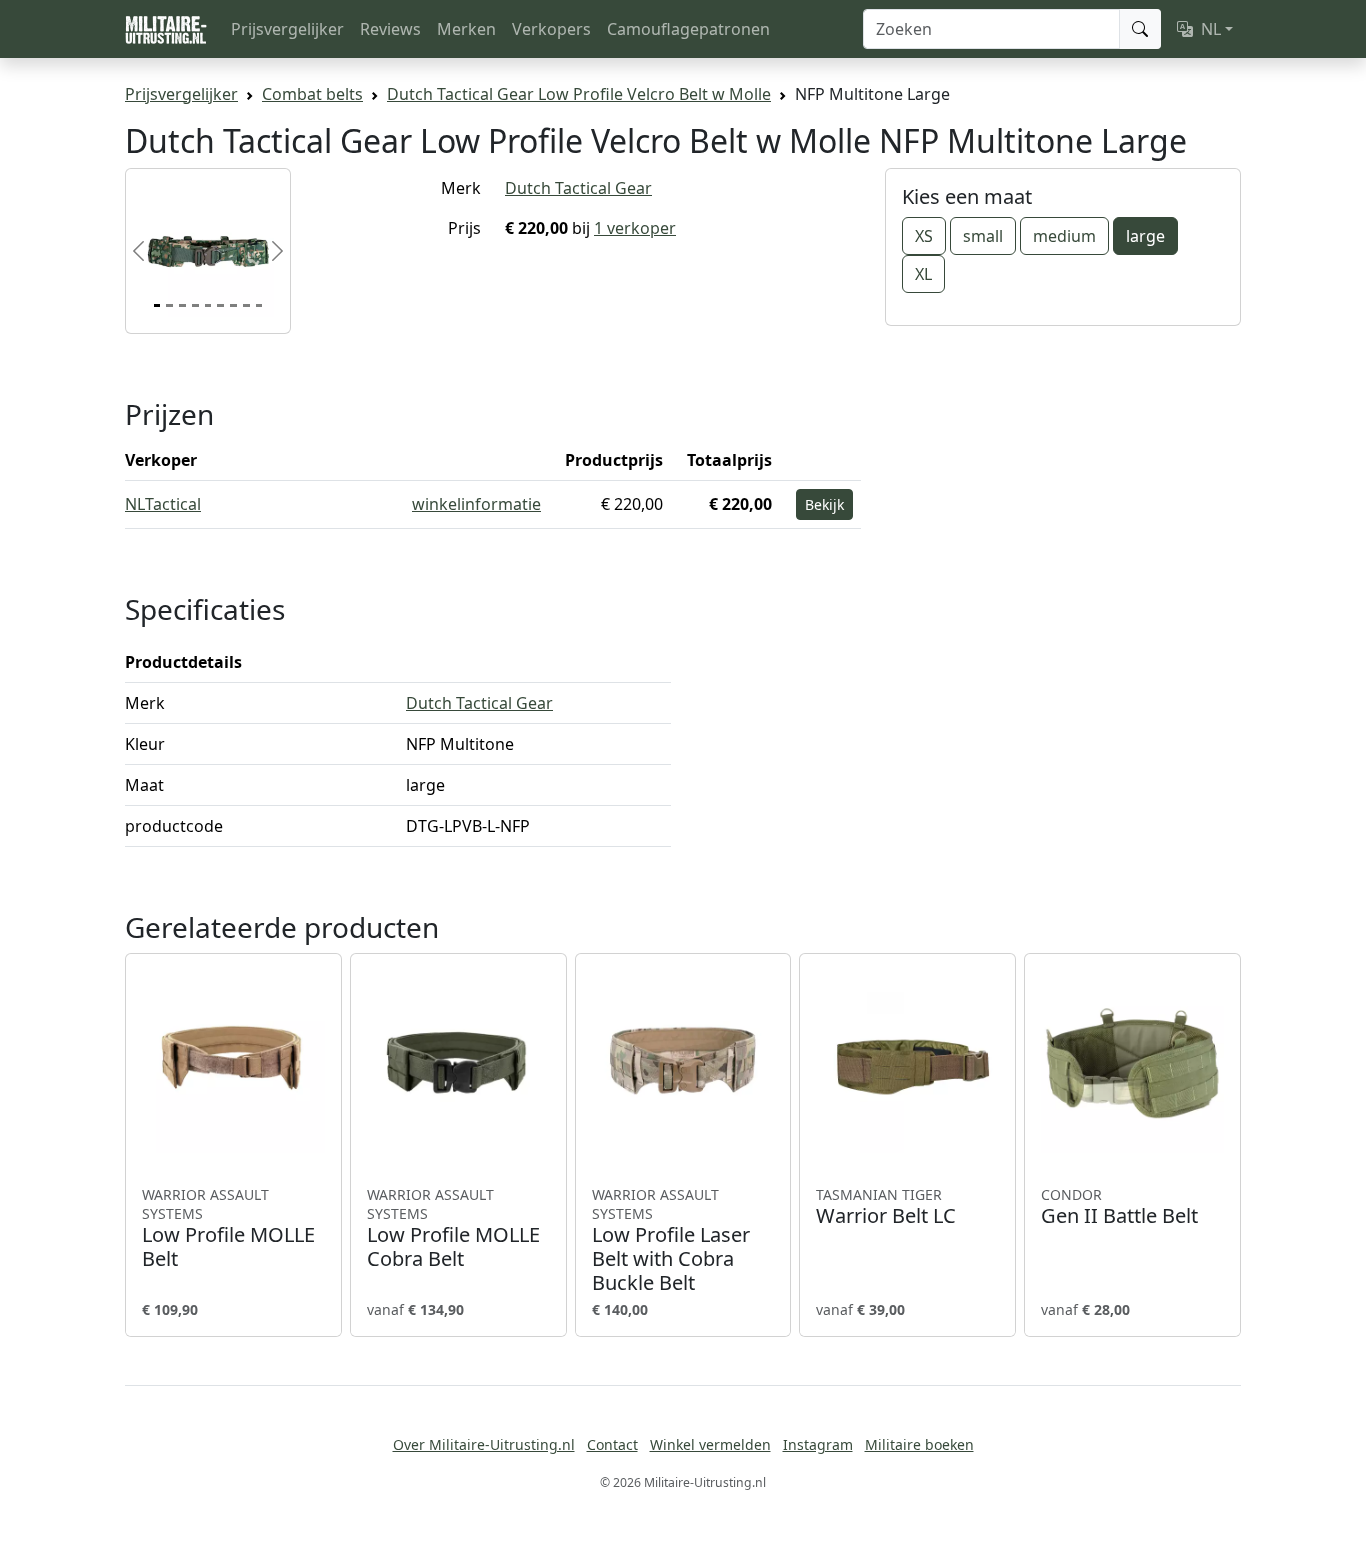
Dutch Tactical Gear (578, 188)
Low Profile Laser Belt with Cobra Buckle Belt (671, 1240)
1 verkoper (635, 228)
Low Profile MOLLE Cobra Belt (453, 1228)
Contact (612, 1444)
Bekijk (824, 504)
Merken (466, 29)
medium (1064, 236)
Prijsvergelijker (287, 29)
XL (923, 274)
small (983, 236)
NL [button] (1211, 29)
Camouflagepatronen (688, 29)
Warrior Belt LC (886, 1207)
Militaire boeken (919, 1444)
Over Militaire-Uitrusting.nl (484, 1444)
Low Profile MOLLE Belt (228, 1228)
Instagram (818, 1444)
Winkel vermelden (710, 1444)
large (1145, 236)
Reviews (390, 29)
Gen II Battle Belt (1119, 1207)
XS (924, 236)
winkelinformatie (476, 504)
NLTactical (163, 504)
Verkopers (551, 29)
